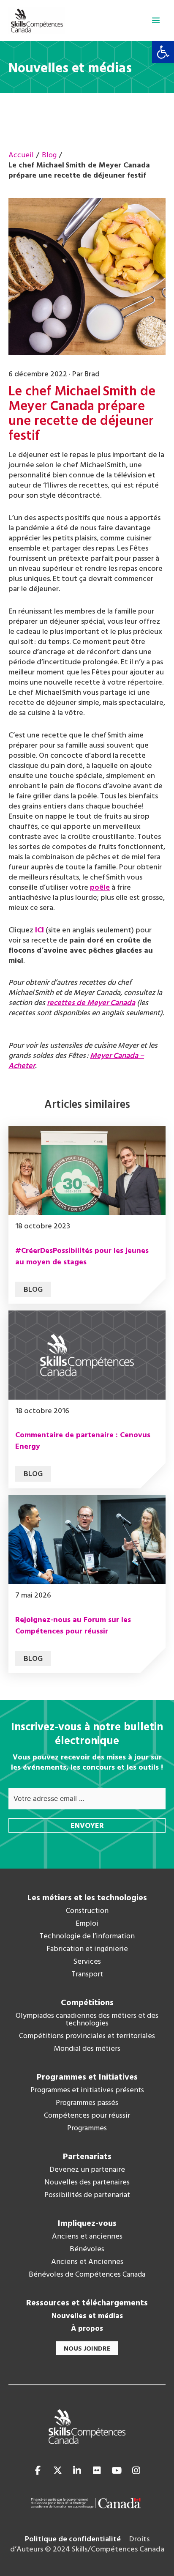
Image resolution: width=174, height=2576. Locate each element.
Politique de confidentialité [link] (73, 2539)
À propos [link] (87, 2329)
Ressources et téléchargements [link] (87, 2303)
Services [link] (87, 1962)
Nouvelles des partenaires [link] (87, 2183)
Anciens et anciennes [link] (87, 2237)
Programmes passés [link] (87, 2103)
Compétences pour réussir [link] (87, 2116)
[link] (163, 52)
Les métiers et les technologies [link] (87, 1898)
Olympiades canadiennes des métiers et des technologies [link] (87, 2020)
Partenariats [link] (87, 2157)
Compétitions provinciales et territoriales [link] (87, 2036)
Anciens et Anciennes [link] (87, 2262)
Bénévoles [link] (87, 2250)
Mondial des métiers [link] (87, 2049)
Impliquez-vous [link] (87, 2224)
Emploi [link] (87, 1924)
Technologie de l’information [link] (87, 1937)
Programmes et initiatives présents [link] (87, 2091)
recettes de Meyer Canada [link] (91, 1003)
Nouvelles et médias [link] (87, 2316)
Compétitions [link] (87, 2003)
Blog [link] (33, 1290)
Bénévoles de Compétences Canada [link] (87, 2275)
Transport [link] (87, 1975)
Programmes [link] (87, 2129)
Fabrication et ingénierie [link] (87, 1949)
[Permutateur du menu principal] (156, 20)
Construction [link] (87, 1911)
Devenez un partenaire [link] (87, 2170)
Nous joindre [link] (87, 2349)
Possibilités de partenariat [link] (87, 2195)
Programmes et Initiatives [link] (87, 2077)
